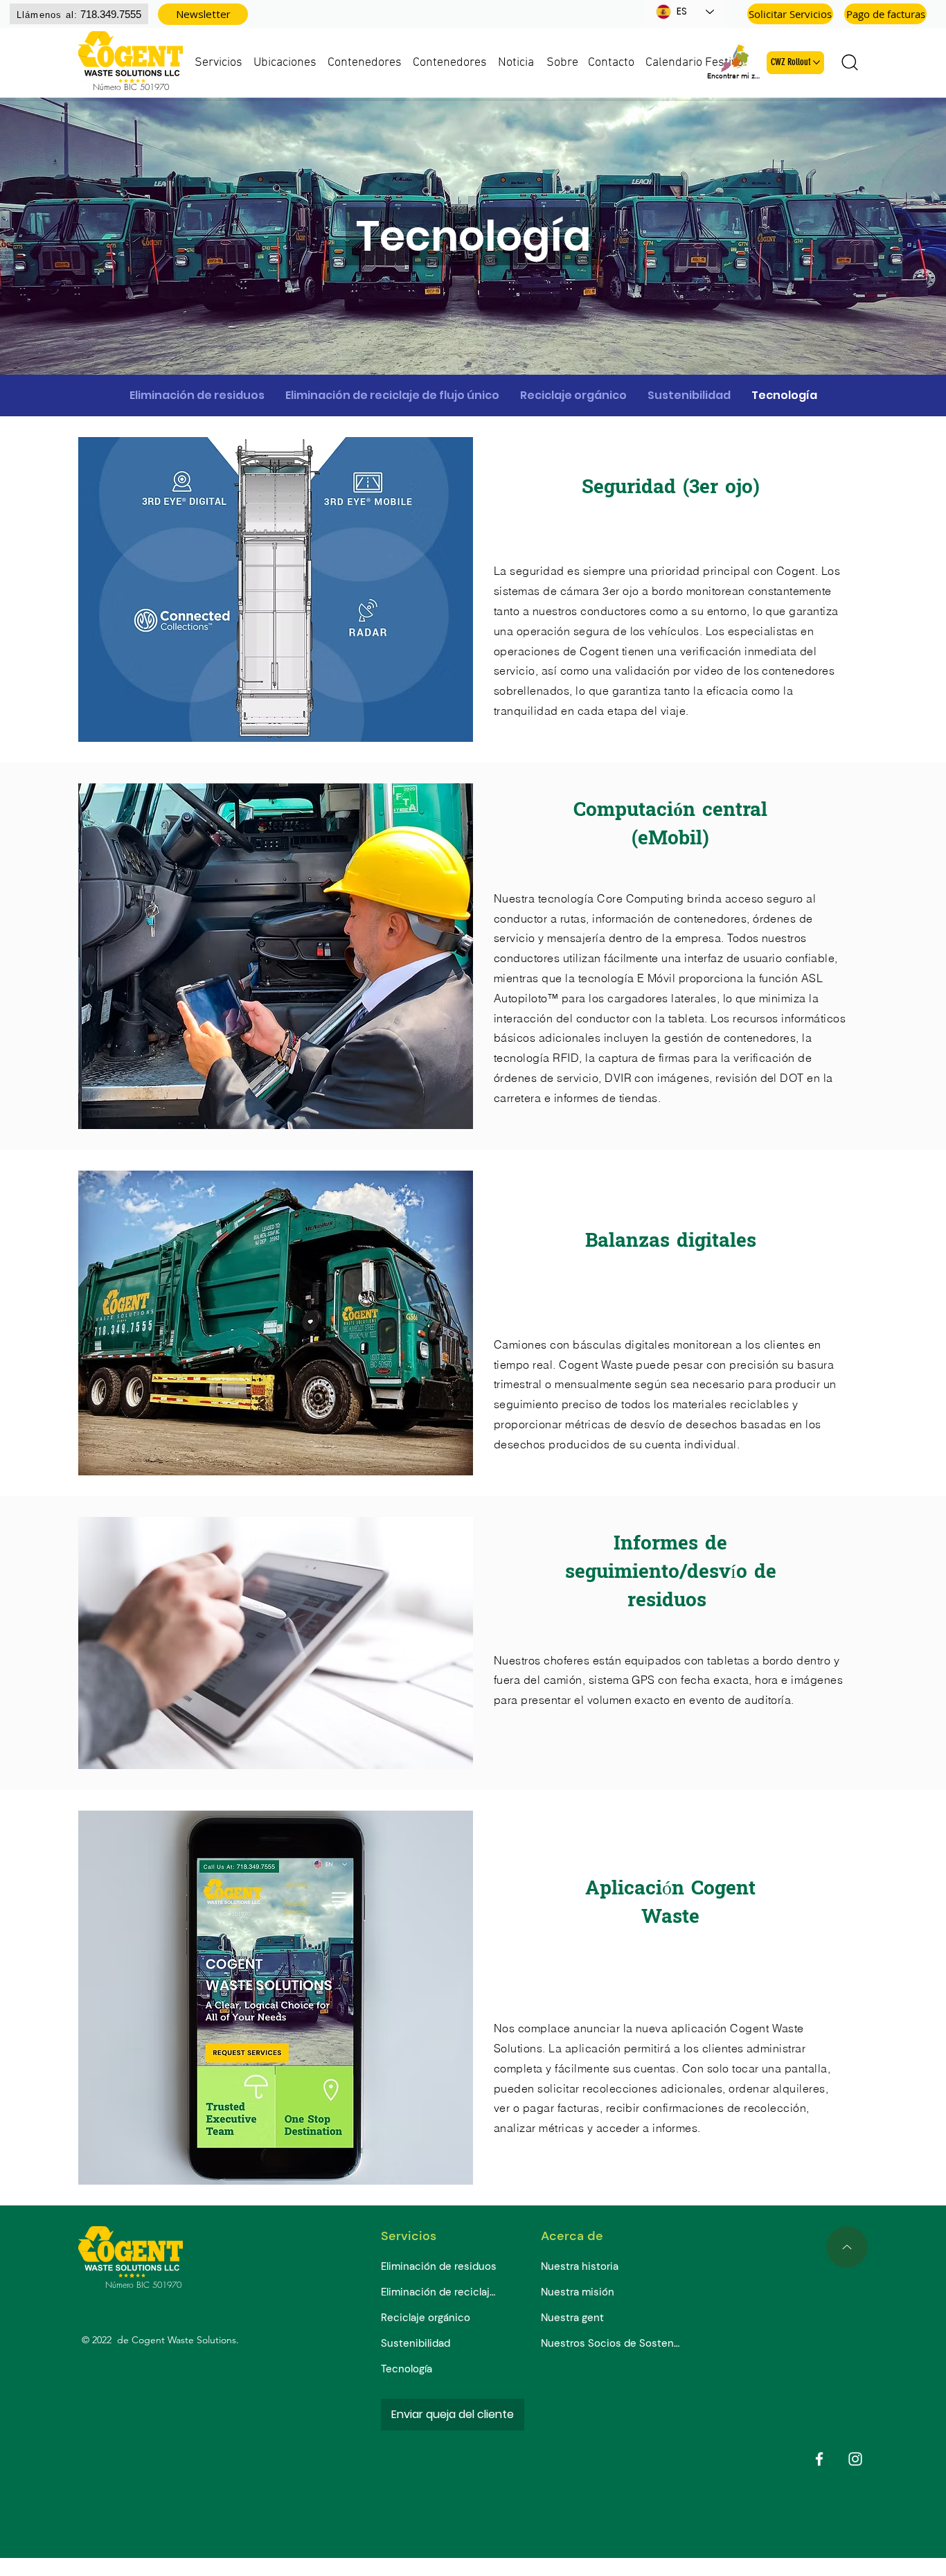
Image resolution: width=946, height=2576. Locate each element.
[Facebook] (819, 2459)
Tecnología (407, 2369)
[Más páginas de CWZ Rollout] (816, 62)
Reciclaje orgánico (426, 2318)
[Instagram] (855, 2459)
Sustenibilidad (416, 2343)
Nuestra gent (572, 2318)
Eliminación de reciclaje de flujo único (441, 2292)
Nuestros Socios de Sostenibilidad (610, 2343)
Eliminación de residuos (439, 2266)
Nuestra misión (578, 2292)
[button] (203, 14)
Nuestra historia (580, 2266)
